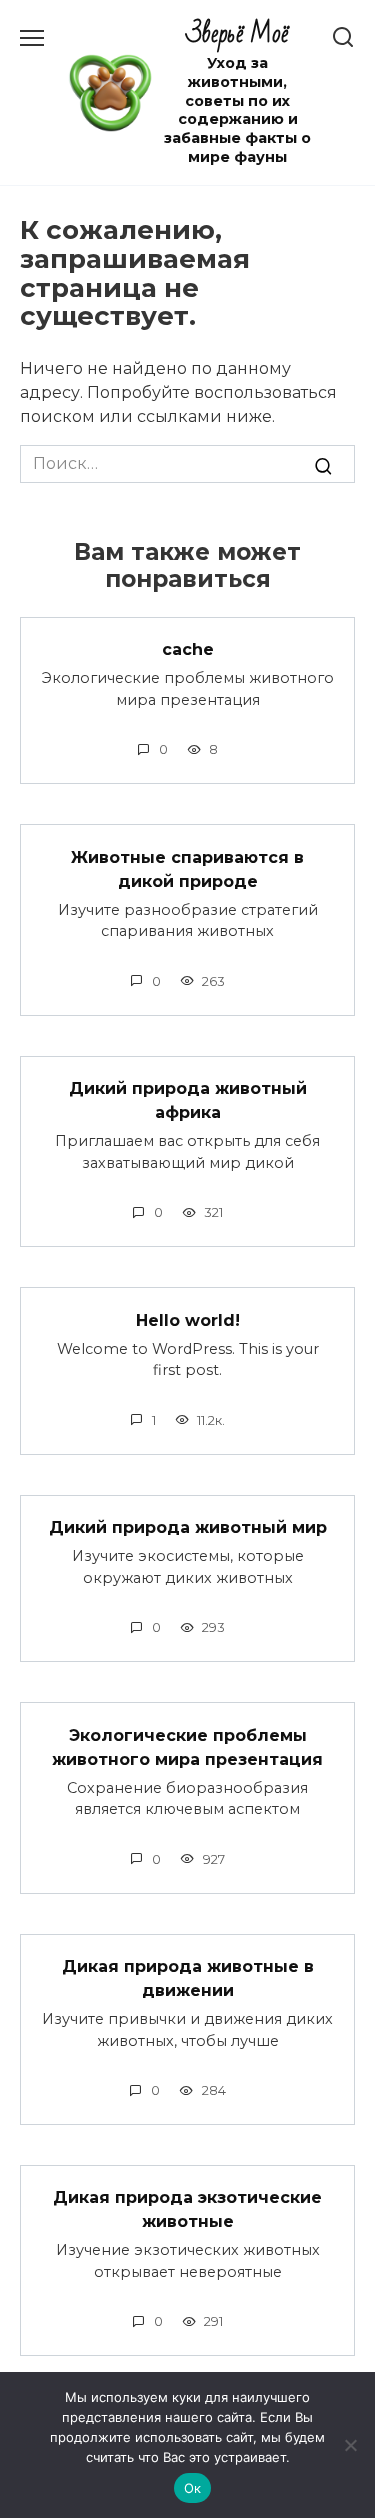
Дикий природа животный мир (188, 1527)
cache (188, 649)
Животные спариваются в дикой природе (187, 868)
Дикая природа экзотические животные (187, 2209)
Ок (193, 2488)
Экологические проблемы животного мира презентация (187, 1746)
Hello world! (188, 1319)
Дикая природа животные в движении (188, 1978)
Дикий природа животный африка (188, 1100)
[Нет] (350, 2445)
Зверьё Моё (237, 34)
